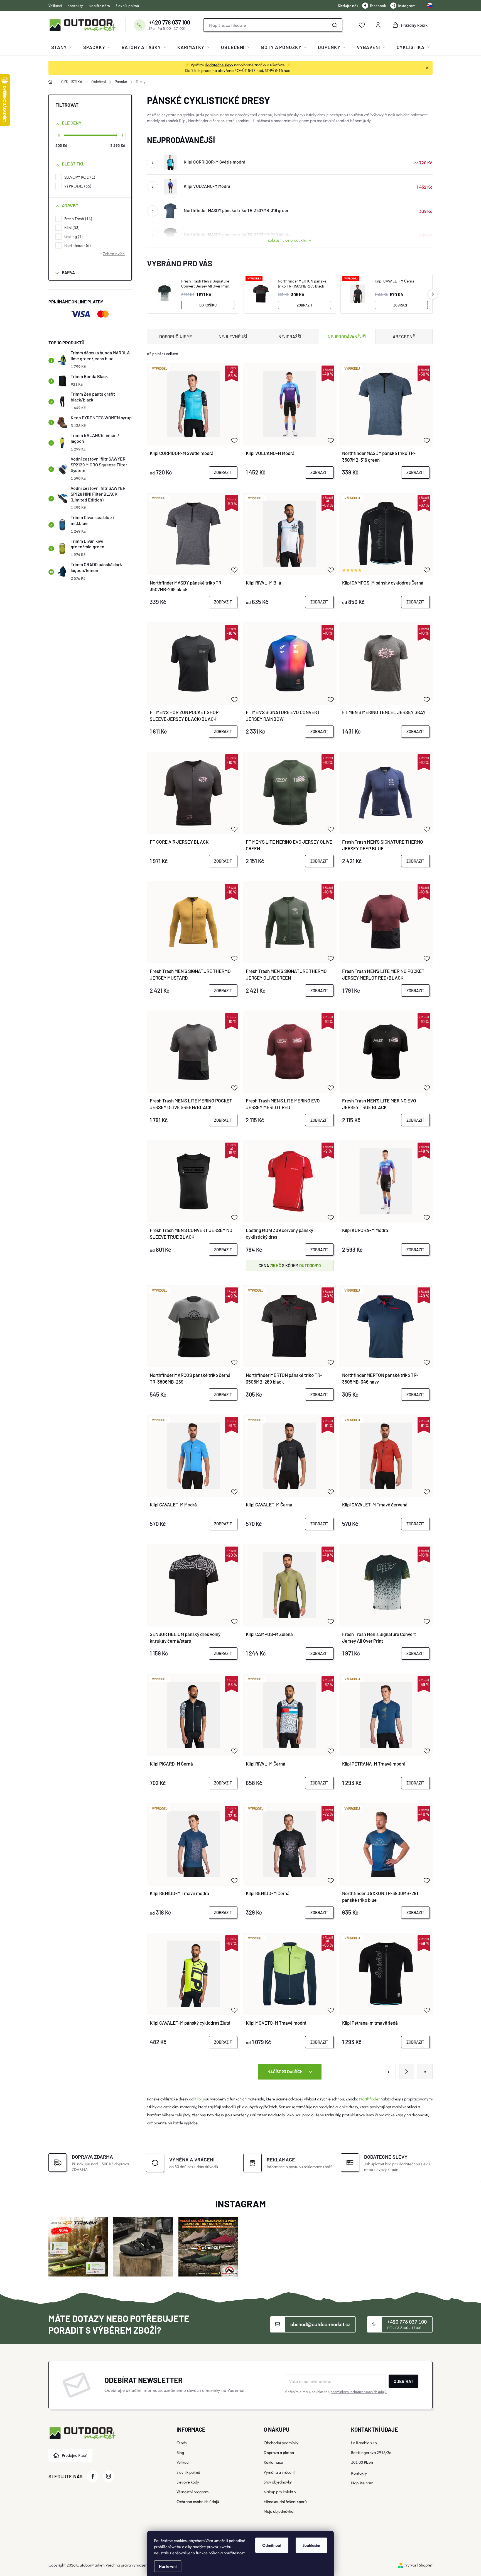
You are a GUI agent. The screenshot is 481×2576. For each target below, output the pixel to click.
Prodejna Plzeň (75, 2455)
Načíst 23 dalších (285, 2072)
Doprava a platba (279, 2452)
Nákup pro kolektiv (280, 2492)
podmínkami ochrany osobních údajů (359, 2392)
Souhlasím (311, 2545)
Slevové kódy (188, 2482)
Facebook (378, 6)
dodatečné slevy (219, 65)
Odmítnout (272, 2545)
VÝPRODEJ (77, 186)
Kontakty (75, 6)
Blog (180, 2452)
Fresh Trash (78, 219)
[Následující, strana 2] (407, 2071)
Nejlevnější (233, 336)
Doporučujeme (176, 336)
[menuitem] (62, 47)
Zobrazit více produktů (287, 240)
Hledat (335, 25)
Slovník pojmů (127, 6)
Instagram (407, 6)
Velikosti (55, 6)
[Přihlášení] (378, 25)
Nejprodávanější (347, 336)
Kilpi (71, 227)
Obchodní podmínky (281, 2443)
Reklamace (273, 2462)
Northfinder (77, 245)
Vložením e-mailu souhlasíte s (336, 2392)
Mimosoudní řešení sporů (285, 2501)
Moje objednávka (278, 2511)
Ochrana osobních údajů (198, 2501)
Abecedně (404, 336)
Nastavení (168, 2566)
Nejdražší (290, 336)
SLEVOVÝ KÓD (79, 177)
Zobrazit (305, 305)
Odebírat (403, 2381)
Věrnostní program (192, 2492)
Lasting (73, 236)
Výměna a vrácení (279, 2472)
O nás (182, 2443)
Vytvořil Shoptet (419, 2565)
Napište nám (99, 6)
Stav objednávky (278, 2482)
